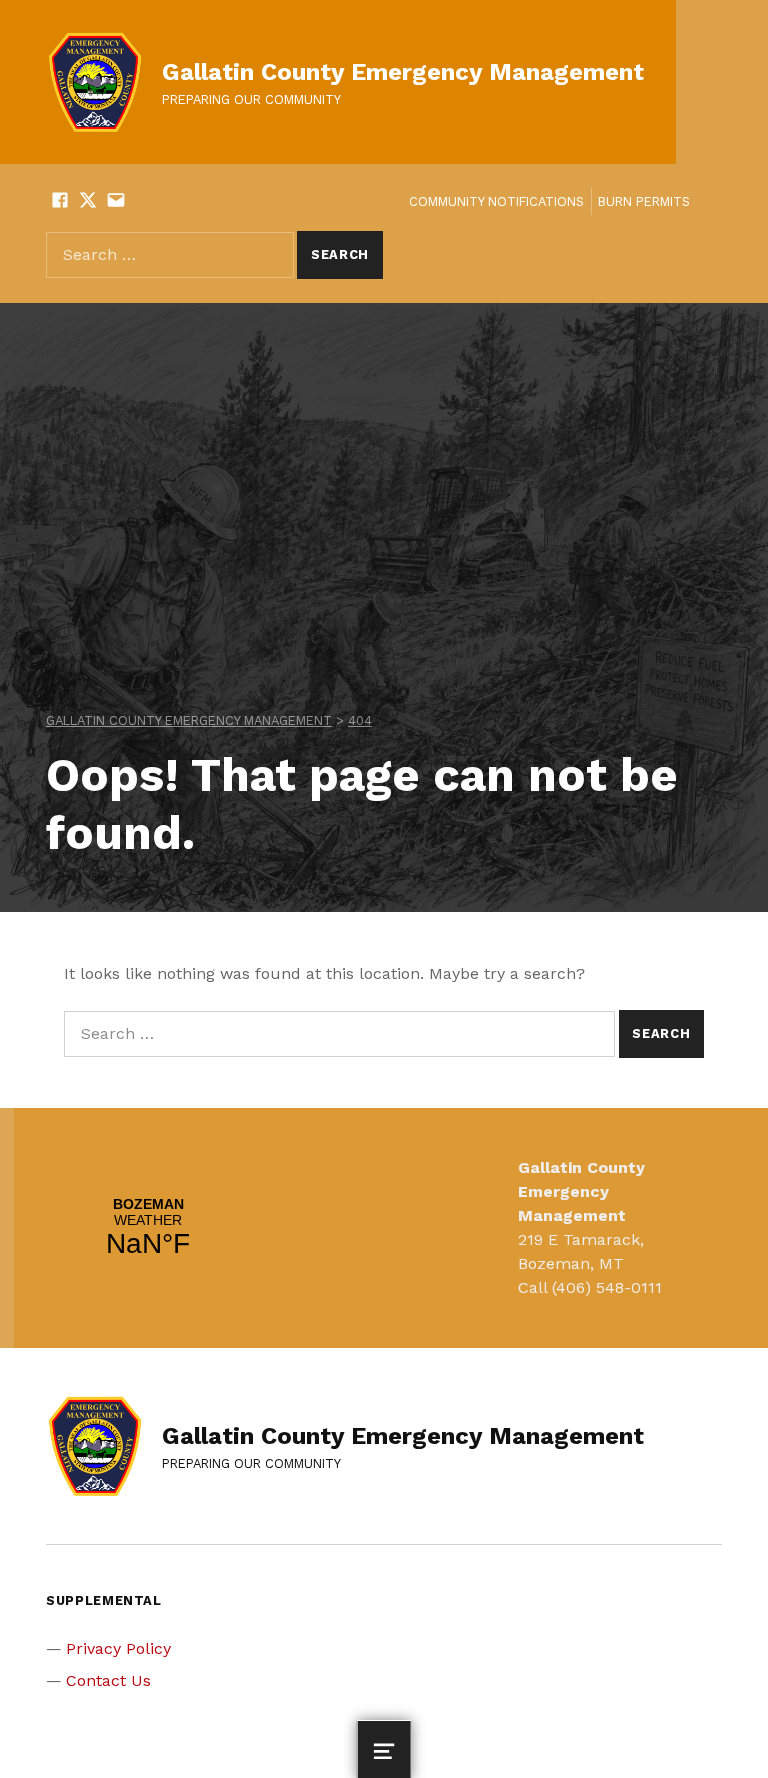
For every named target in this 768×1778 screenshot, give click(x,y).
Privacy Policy (118, 1648)
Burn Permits (644, 201)
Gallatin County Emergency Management (403, 72)
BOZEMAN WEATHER (148, 1228)
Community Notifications (496, 201)
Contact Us (108, 1680)
